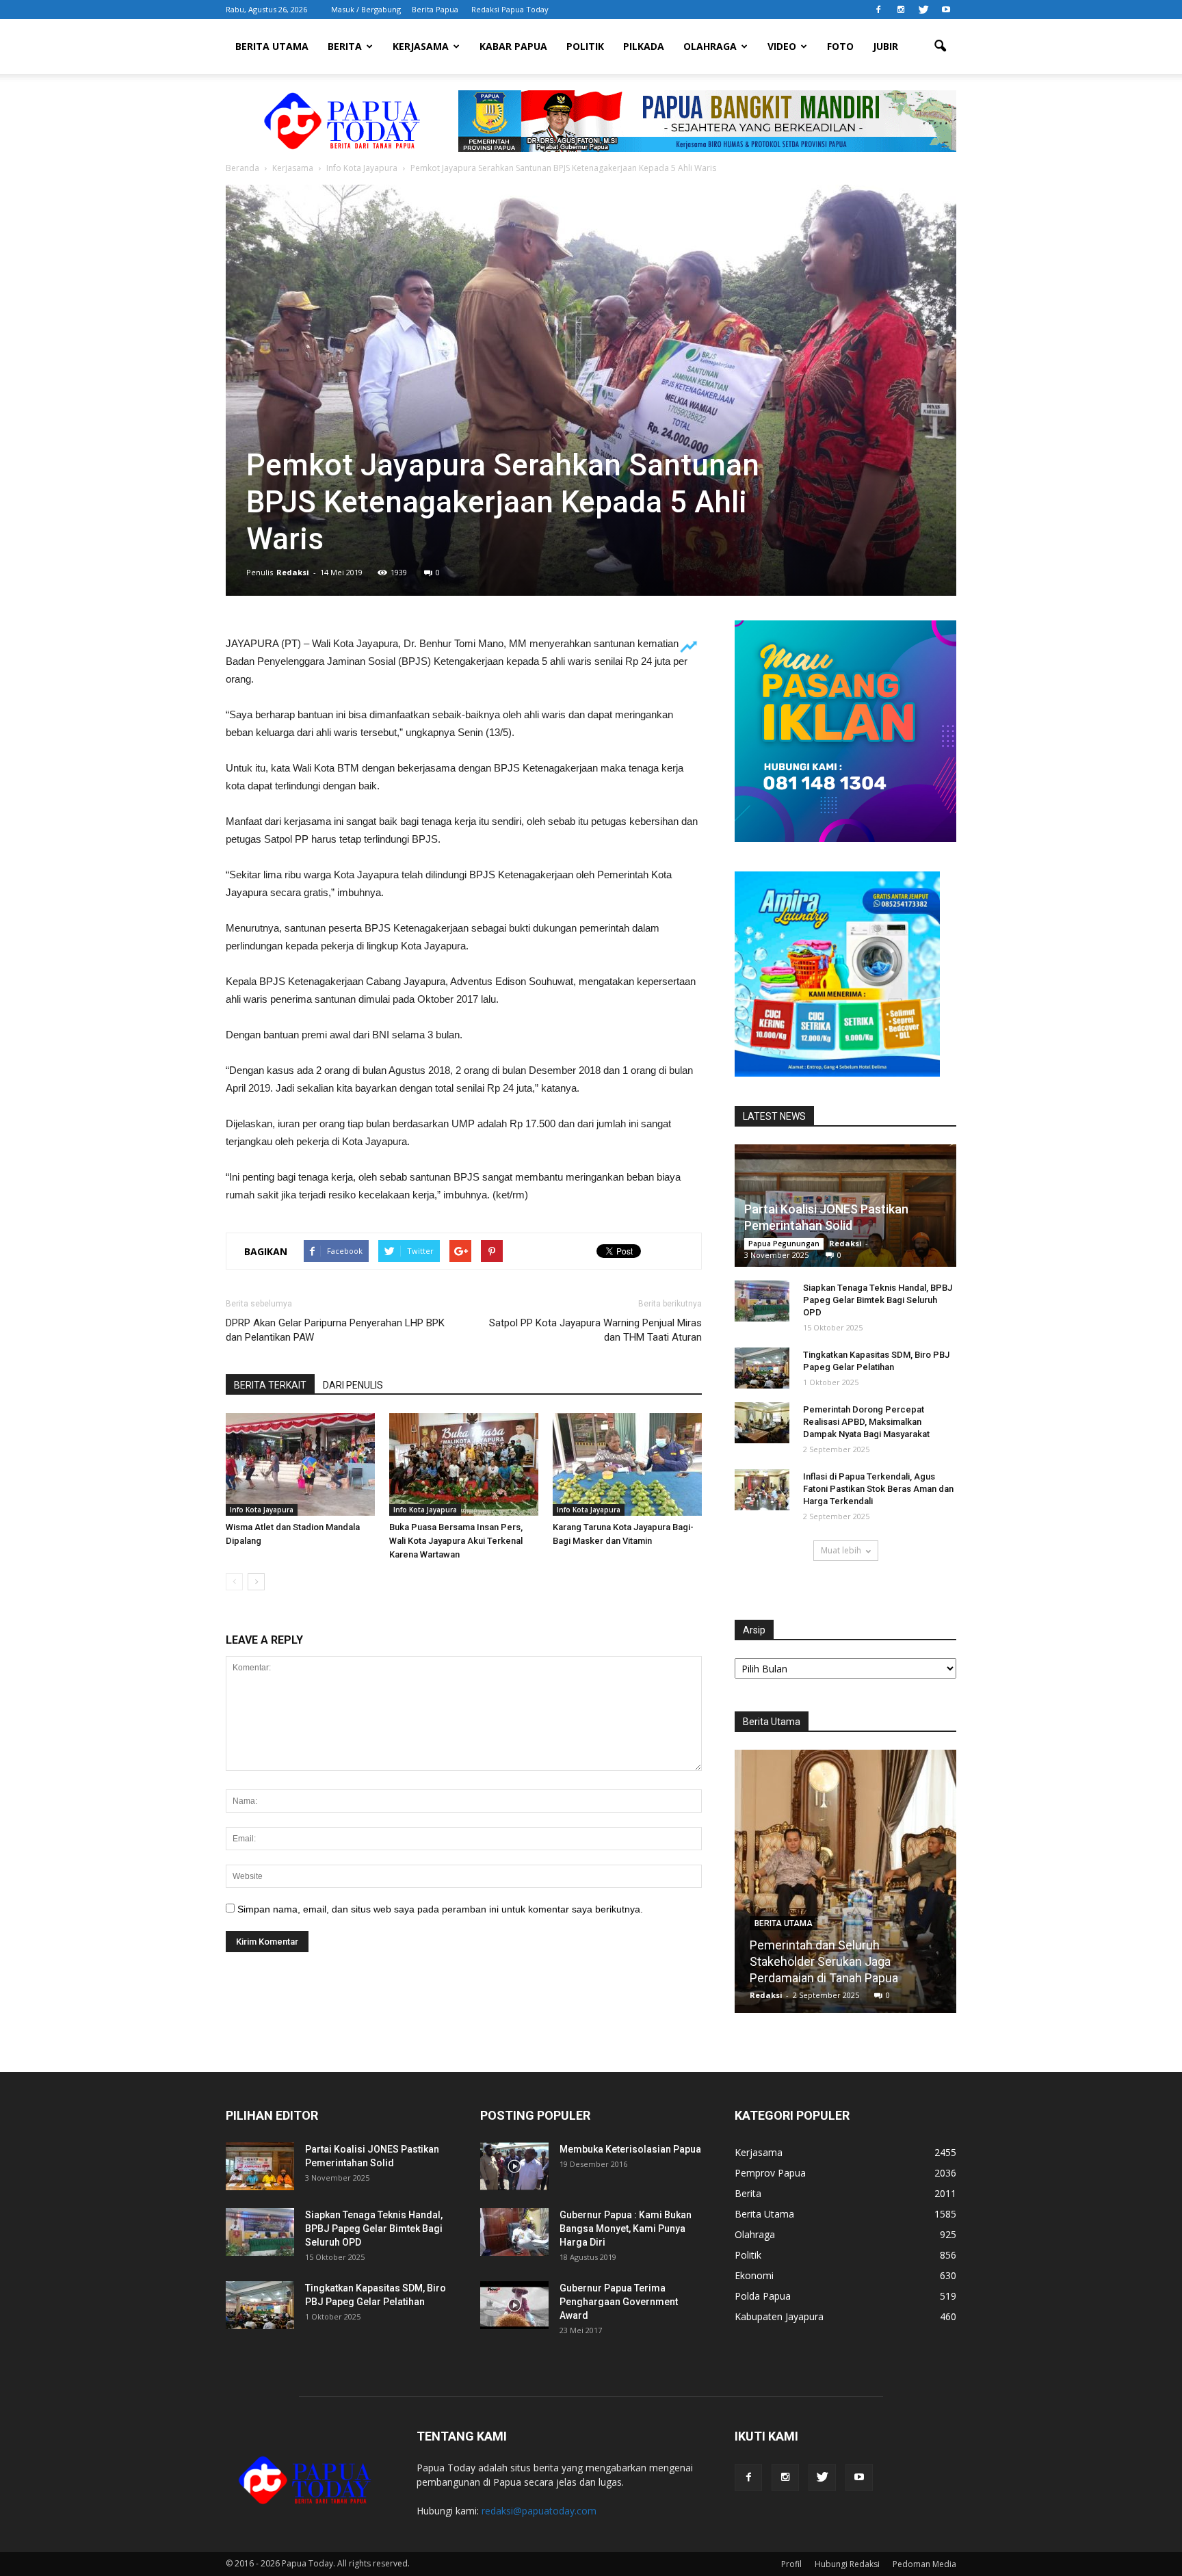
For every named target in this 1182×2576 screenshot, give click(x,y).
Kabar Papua (513, 46)
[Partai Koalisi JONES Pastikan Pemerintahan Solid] (260, 2166)
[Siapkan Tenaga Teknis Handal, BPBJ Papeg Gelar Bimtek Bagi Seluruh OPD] (762, 1301)
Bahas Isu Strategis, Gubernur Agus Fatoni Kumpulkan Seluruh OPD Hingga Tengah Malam (845, 1961)
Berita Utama (272, 46)
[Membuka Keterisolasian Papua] (514, 2166)
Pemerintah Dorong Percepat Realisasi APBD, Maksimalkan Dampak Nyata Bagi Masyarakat (866, 1422)
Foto (840, 46)
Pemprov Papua (770, 2173)
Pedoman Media (924, 2564)
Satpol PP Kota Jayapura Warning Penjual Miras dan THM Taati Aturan (595, 1330)
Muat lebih (841, 1550)
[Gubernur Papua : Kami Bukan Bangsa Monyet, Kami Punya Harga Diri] (514, 2232)
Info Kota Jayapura (262, 1510)
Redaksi (293, 572)
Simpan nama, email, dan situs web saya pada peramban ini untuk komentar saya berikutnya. (440, 1909)
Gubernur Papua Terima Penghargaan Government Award (619, 2302)
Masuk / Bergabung (366, 9)
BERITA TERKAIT (270, 1385)
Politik (585, 46)
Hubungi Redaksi (847, 2564)
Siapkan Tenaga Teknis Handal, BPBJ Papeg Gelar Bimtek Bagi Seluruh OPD (878, 1300)
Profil (791, 2564)
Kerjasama (421, 46)
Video (782, 46)
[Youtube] (946, 10)
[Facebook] (878, 10)
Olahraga (710, 46)
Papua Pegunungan (784, 1244)
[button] (940, 47)
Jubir (885, 46)
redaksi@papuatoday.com (539, 2511)
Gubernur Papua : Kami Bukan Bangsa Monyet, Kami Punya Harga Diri (626, 2229)
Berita (345, 46)
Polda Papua (763, 2296)
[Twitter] (923, 10)
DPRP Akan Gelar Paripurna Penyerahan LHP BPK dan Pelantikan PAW (335, 1330)
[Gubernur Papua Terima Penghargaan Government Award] (514, 2305)
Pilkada (644, 46)
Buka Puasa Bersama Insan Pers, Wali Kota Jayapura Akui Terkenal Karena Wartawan (456, 1541)
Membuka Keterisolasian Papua (630, 2149)
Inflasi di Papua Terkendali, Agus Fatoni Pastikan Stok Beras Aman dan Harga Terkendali (878, 1489)
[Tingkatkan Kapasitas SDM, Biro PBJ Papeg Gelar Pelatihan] (762, 1368)
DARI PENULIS (353, 1385)
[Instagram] (901, 10)
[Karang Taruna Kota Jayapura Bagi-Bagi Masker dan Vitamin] (627, 1464)
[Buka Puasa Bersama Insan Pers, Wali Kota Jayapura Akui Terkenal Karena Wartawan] (464, 1464)
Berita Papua (435, 9)
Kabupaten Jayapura (779, 2316)
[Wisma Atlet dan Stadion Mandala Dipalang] (300, 1464)
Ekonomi (754, 2275)
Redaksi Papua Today (510, 9)
